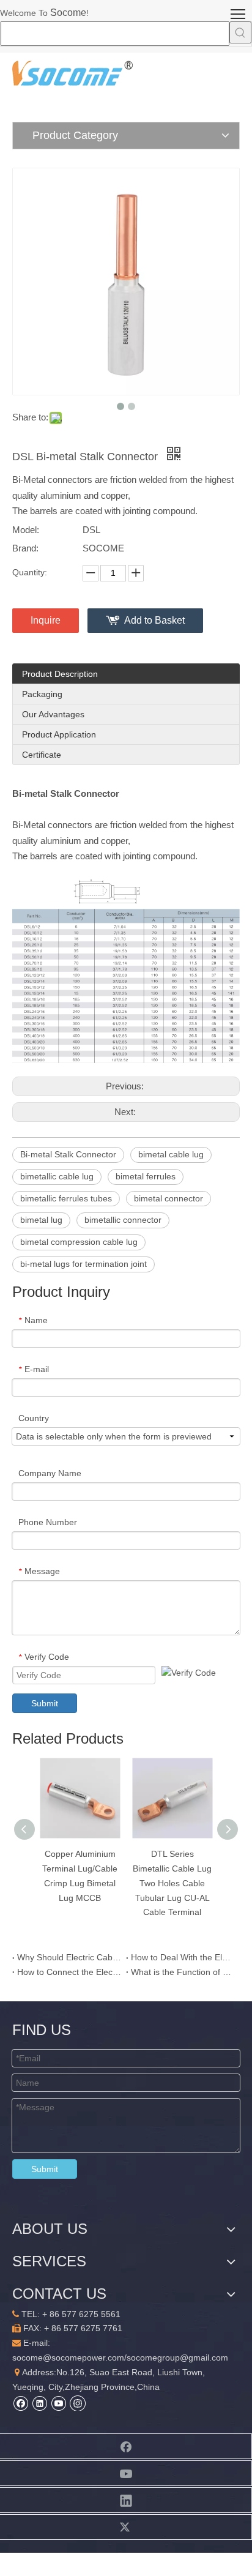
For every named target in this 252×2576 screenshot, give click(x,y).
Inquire (46, 620)
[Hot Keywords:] (240, 32)
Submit (45, 1703)
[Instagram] (78, 2403)
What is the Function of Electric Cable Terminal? (183, 1972)
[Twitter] (126, 2527)
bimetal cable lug (171, 1154)
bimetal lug (41, 1220)
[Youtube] (58, 2403)
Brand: (25, 548)
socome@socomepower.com (68, 2358)
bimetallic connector (123, 1220)
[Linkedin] (39, 2403)
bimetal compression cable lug (79, 1242)
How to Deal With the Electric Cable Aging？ (183, 1957)
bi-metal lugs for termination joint (83, 1264)
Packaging (42, 694)
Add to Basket (154, 620)
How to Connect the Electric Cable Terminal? (69, 1972)
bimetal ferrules (146, 1176)
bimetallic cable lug (57, 1176)
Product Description (60, 674)
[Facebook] (20, 2403)
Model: (26, 530)
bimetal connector (169, 1198)
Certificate (42, 755)
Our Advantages (53, 714)
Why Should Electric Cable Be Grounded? (69, 1957)
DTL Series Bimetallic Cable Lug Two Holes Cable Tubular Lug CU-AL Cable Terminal (172, 1883)
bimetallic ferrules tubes (66, 1198)
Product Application (59, 734)
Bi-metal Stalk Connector (68, 1154)
